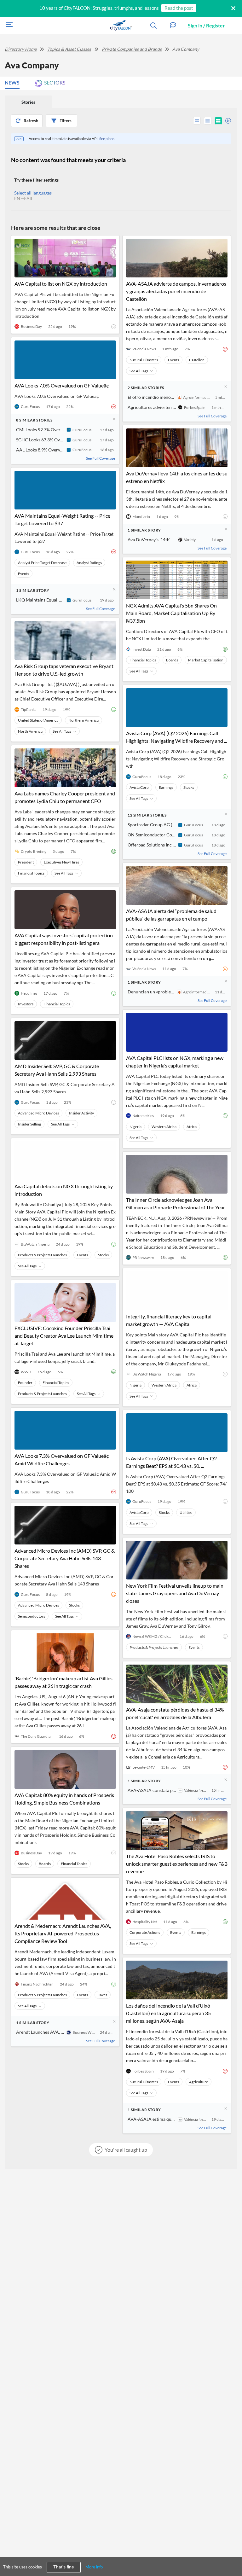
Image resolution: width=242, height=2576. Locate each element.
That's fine (64, 2567)
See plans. (107, 139)
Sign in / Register (206, 25)
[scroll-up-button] (232, 2552)
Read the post (179, 8)
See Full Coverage (101, 458)
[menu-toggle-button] (8, 25)
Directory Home (21, 49)
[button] (173, 25)
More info (94, 2567)
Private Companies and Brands (132, 49)
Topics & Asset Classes (69, 49)
